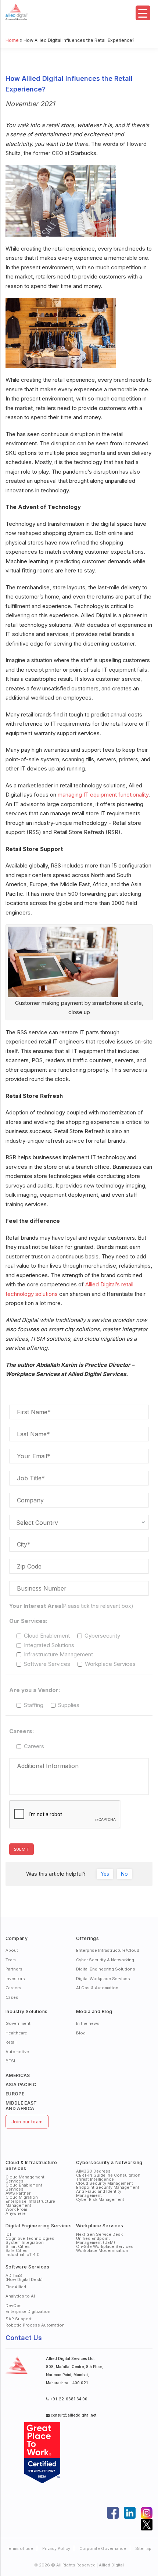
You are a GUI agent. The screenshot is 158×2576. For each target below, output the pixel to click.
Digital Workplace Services (103, 1979)
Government (18, 2023)
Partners (14, 1969)
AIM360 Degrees (93, 2171)
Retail (11, 2042)
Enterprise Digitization (28, 2311)
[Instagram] (147, 2513)
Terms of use (20, 2548)
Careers (13, 1988)
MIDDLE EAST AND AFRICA (21, 2106)
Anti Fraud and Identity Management (99, 2193)
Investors (15, 1979)
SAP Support (19, 2319)
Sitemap (143, 2548)
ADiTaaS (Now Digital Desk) (24, 2277)
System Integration (25, 2242)
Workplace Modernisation (102, 2250)
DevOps (14, 2306)
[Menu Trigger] (143, 13)
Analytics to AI (20, 2296)
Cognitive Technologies (30, 2238)
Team (11, 1960)
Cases (12, 1997)
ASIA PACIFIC (21, 2085)
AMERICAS (18, 2075)
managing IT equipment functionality (103, 795)
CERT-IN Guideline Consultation (108, 2175)
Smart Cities (18, 2246)
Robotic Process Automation (35, 2325)
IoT (9, 2234)
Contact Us (24, 2338)
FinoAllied (16, 2287)
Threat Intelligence (95, 2179)
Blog (81, 2033)
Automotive (17, 2052)
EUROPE (15, 2094)
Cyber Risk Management (100, 2199)
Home (12, 40)
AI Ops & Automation (97, 1988)
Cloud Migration (22, 2197)
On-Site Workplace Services (105, 2246)
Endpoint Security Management (108, 2187)
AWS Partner (18, 2193)
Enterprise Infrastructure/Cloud (108, 1950)
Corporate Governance (103, 2548)
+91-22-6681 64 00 (69, 2399)
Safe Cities (17, 2250)
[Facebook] (113, 2513)
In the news (88, 2023)
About (12, 1950)
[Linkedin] (130, 2513)
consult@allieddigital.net (73, 2415)
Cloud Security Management (105, 2183)
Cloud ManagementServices (25, 2179)
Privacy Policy (56, 2548)
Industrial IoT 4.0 (23, 2255)
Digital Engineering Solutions (106, 1969)
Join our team (27, 2122)
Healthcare (16, 2033)
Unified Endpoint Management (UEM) (96, 2240)
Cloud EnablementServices (24, 2187)
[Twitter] (147, 2525)
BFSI (10, 2061)
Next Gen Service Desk (99, 2234)
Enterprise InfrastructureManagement (30, 2203)
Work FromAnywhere (16, 2211)
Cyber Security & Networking (105, 1960)
